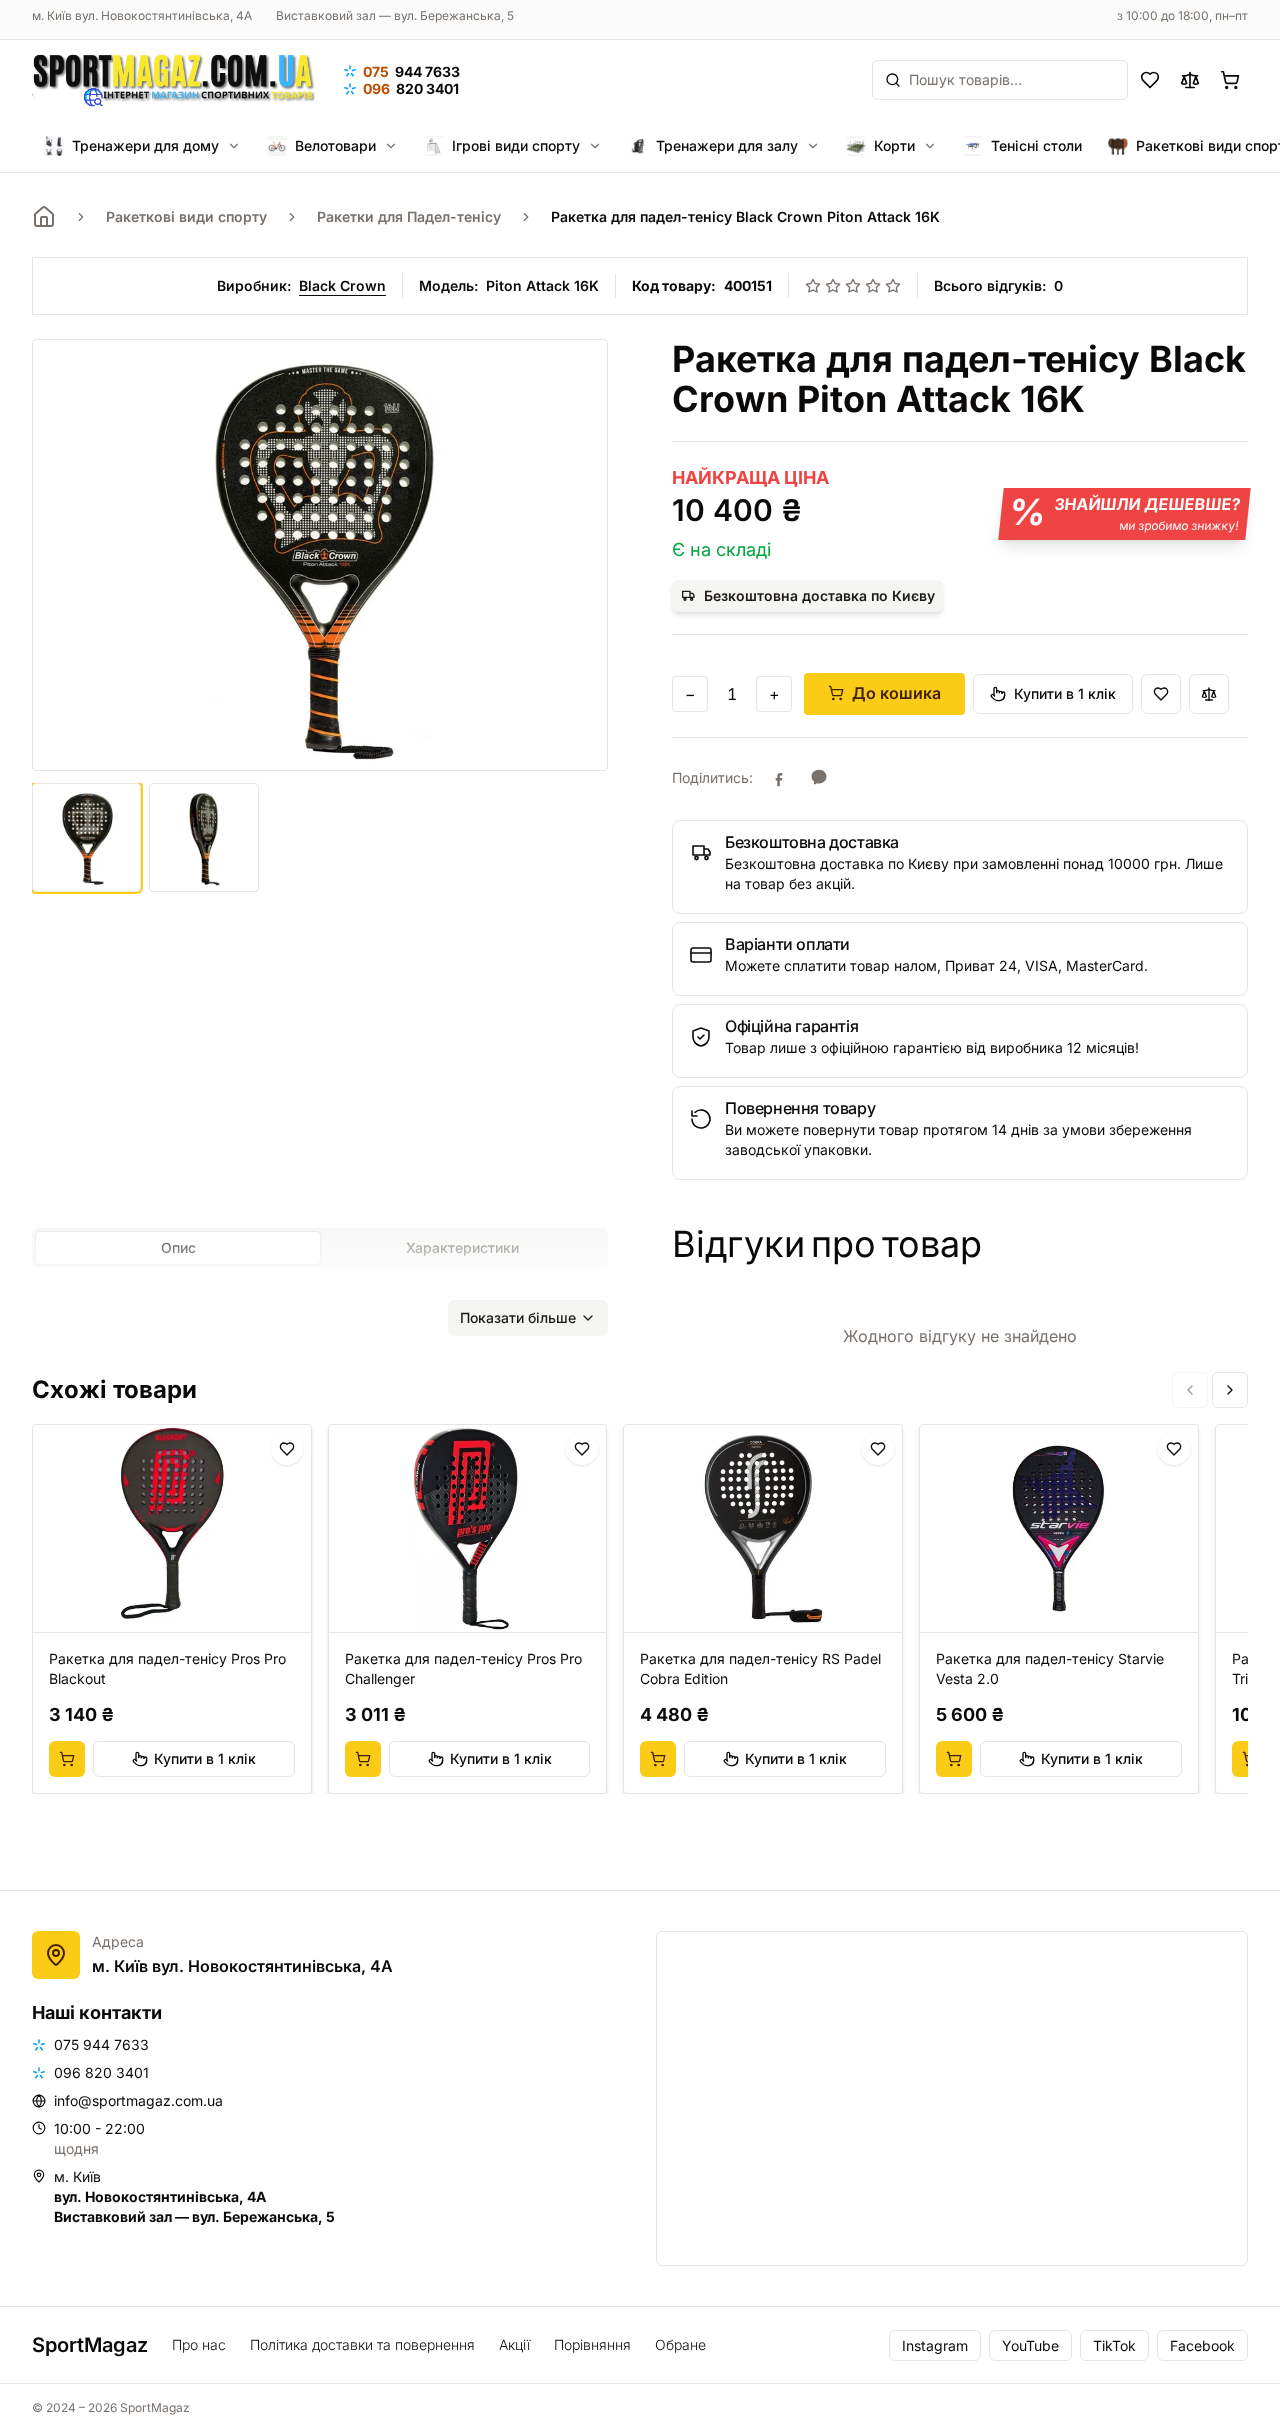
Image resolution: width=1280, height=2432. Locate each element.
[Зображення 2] (203, 837)
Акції (514, 2344)
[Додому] (44, 217)
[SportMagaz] (173, 80)
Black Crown (342, 285)
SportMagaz (90, 2345)
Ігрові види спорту (516, 145)
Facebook (1202, 2345)
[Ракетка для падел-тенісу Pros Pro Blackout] (172, 1529)
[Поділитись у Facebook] (779, 778)
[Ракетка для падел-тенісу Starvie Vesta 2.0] (1059, 1529)
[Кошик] (1230, 80)
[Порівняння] (1190, 80)
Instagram (935, 2345)
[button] (960, 867)
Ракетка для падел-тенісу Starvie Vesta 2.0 (1050, 1668)
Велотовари (335, 145)
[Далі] (1230, 1390)
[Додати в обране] (1161, 694)
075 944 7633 (101, 2044)
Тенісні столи (1036, 145)
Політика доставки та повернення (362, 2344)
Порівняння (592, 2344)
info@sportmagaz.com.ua (138, 2100)
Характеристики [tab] (462, 1247)
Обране (680, 2344)
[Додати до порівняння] (1209, 694)
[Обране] (1150, 80)
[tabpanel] (320, 1306)
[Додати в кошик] (67, 1759)
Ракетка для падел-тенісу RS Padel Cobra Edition (760, 1668)
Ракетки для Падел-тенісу (409, 216)
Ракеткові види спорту (186, 216)
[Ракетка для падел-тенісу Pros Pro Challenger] (468, 1529)
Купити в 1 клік (1065, 693)
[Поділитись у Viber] (819, 778)
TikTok (1114, 2345)
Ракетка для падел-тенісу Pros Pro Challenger (463, 1668)
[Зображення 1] (86, 837)
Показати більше (518, 1317)
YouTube (1030, 2345)
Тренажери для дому (145, 145)
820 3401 (411, 88)
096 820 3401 (101, 2072)
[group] (640, 1609)
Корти (894, 145)
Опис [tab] (178, 1247)
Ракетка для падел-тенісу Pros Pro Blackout (167, 1668)
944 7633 (411, 71)
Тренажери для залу (727, 145)
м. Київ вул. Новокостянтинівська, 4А (142, 15)
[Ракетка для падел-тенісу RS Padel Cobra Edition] (763, 1529)
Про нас (199, 2344)
